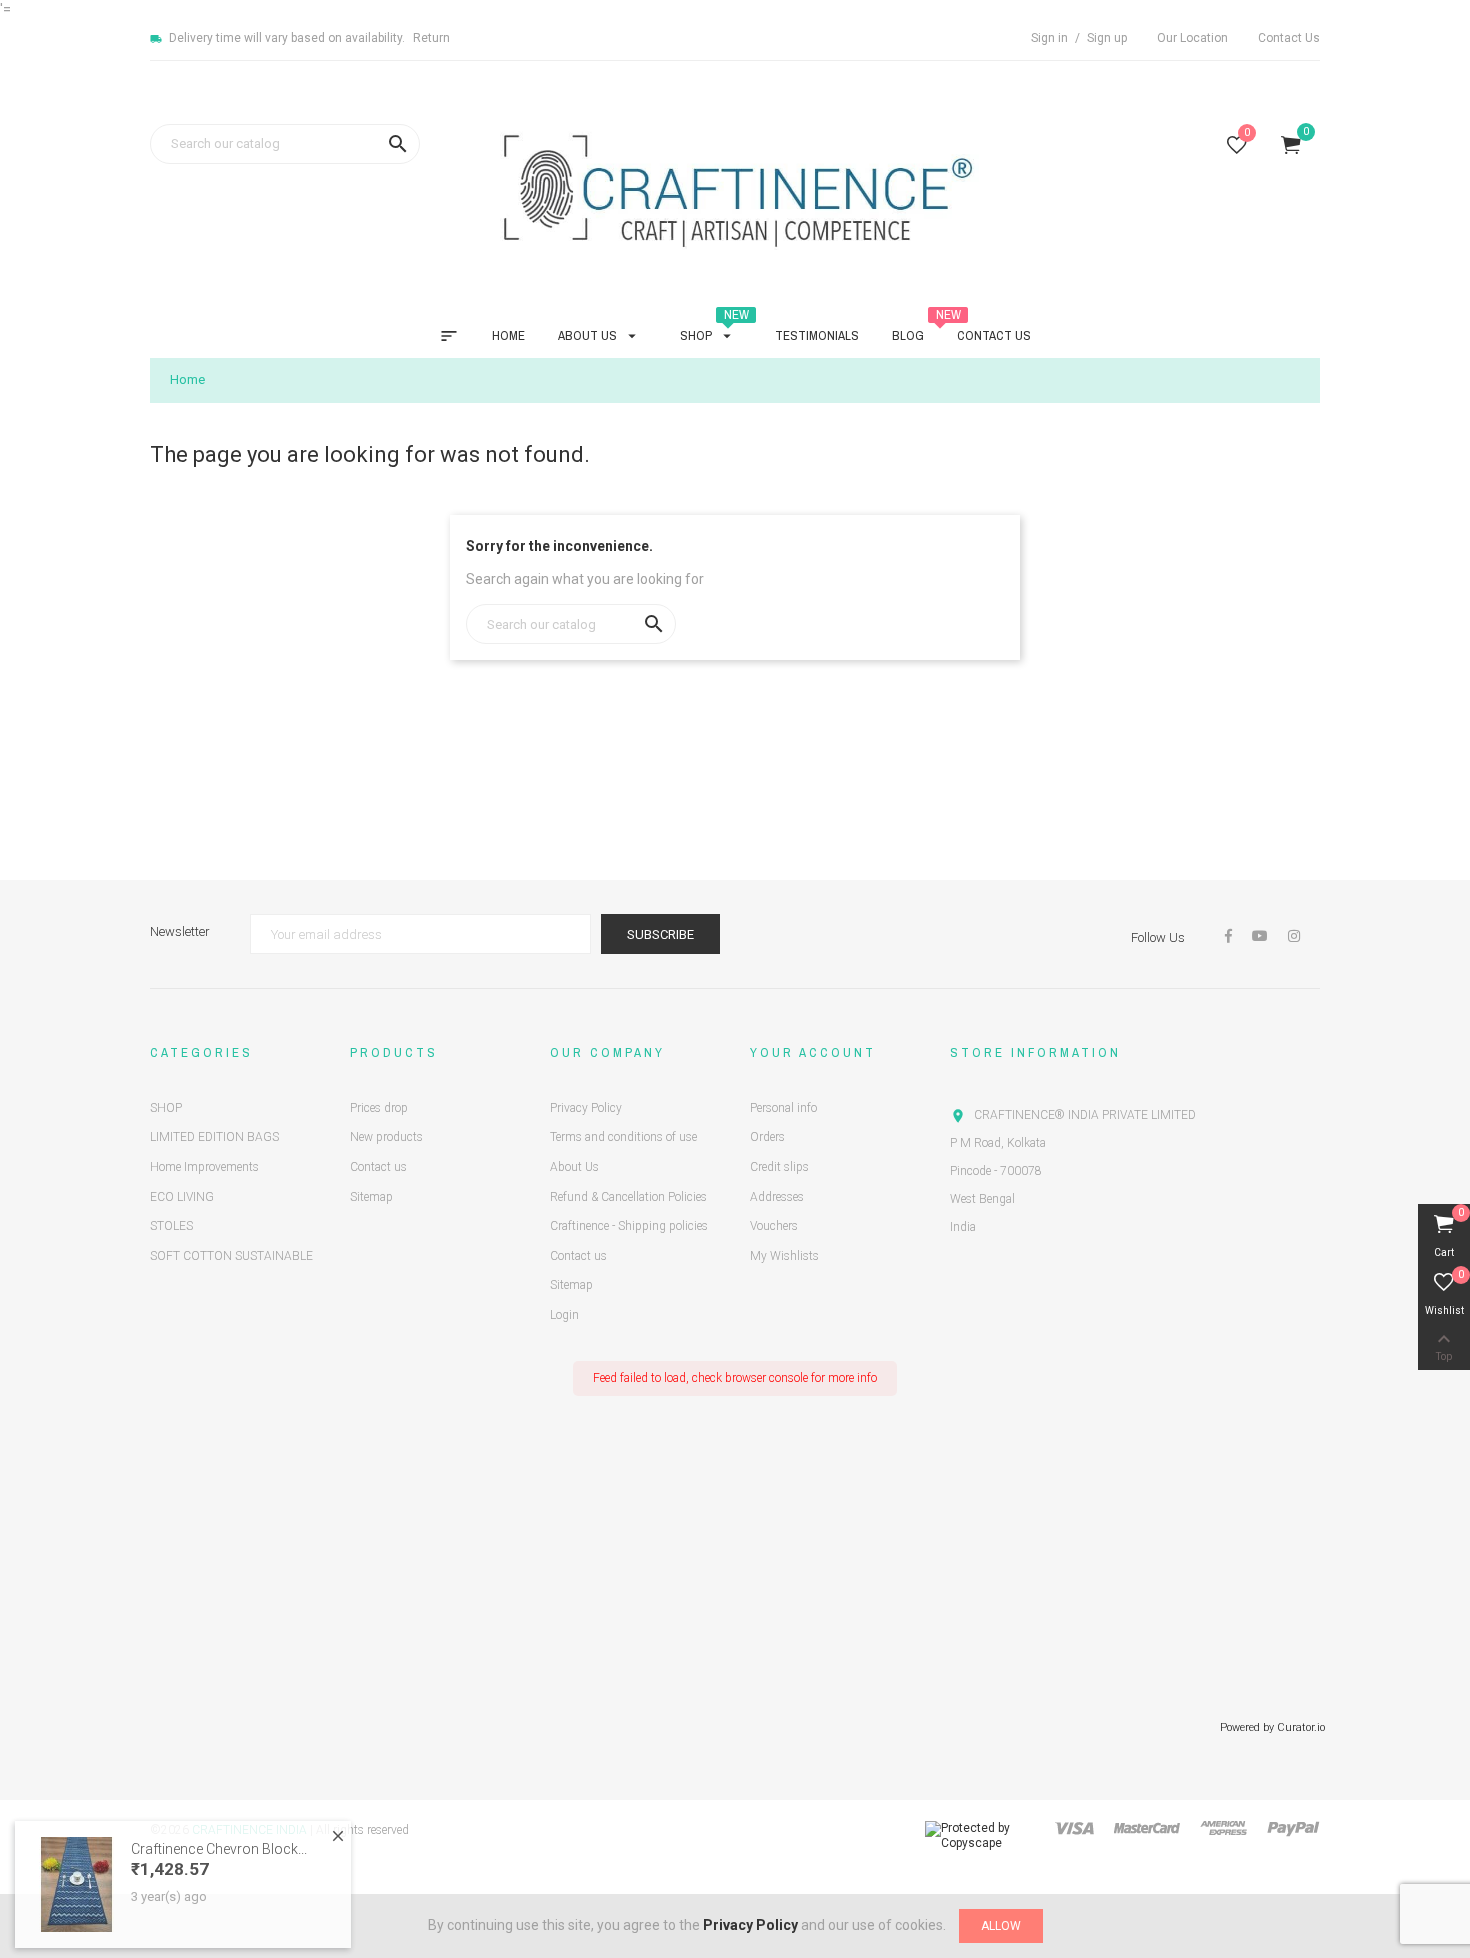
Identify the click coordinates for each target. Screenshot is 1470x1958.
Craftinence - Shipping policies (629, 1226)
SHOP (166, 1108)
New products (386, 1137)
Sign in (1051, 38)
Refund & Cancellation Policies (628, 1197)
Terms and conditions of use (623, 1137)
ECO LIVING (182, 1197)
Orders (767, 1137)
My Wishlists (784, 1256)
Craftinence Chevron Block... (219, 1829)
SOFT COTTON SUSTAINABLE (231, 1256)
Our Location (1192, 38)
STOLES (171, 1226)
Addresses (777, 1197)
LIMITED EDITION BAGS (214, 1137)
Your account (813, 1052)
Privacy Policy (586, 1108)
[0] (1237, 149)
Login (564, 1315)
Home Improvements (204, 1167)
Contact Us (1289, 38)
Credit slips (779, 1167)
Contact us (378, 1167)
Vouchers (774, 1226)
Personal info (783, 1108)
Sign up (1107, 38)
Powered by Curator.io (1272, 1727)
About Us (574, 1167)
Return (431, 38)
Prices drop (379, 1108)
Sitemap (371, 1197)
